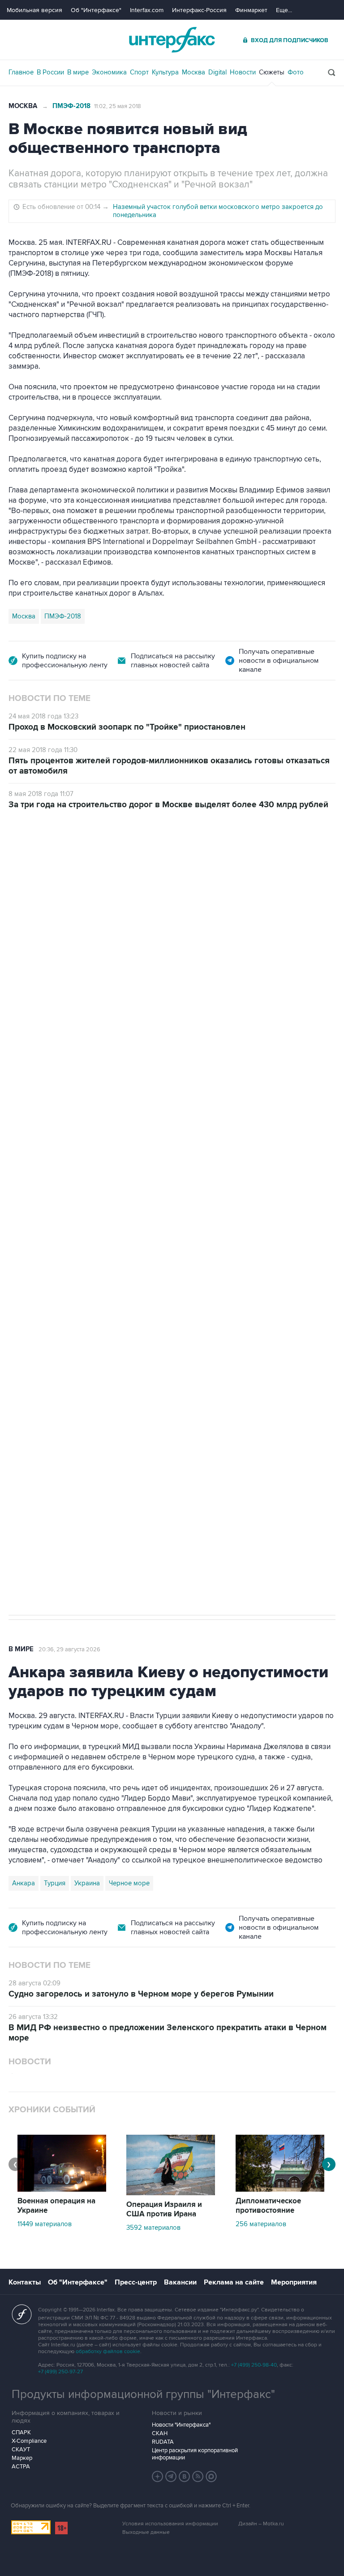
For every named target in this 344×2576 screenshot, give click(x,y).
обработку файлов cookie (108, 2352)
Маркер (22, 2458)
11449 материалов (45, 2224)
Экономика (109, 72)
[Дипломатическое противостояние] (280, 2189)
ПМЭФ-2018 (71, 106)
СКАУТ (21, 2450)
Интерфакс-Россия (199, 10)
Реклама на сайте (234, 2282)
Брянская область (174, 1327)
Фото (296, 72)
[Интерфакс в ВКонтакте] (185, 2476)
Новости (243, 72)
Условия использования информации (170, 2524)
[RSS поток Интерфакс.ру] (198, 2476)
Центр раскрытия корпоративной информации (195, 2454)
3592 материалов (153, 2228)
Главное (21, 72)
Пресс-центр (136, 2282)
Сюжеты (272, 72)
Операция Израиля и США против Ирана (164, 2209)
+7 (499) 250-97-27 (60, 2372)
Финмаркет (251, 10)
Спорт (139, 72)
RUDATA (163, 2442)
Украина (87, 1883)
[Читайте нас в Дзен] (158, 2476)
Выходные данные (146, 2532)
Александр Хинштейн (45, 1327)
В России (50, 72)
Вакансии (180, 2282)
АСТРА (21, 2467)
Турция (55, 1883)
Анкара (24, 1883)
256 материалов (261, 2224)
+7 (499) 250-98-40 (254, 2365)
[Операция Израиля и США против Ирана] (171, 2193)
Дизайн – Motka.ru (261, 2524)
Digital (217, 72)
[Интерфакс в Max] (211, 2476)
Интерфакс (172, 40)
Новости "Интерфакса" (181, 2425)
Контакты (25, 2282)
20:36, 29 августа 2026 (69, 1649)
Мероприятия (294, 2282)
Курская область (112, 1327)
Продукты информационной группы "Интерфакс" (143, 2394)
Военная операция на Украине (56, 2206)
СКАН (160, 2433)
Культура (165, 72)
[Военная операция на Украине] (62, 2189)
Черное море (129, 1883)
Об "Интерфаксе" (96, 10)
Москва (193, 72)
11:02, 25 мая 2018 (118, 106)
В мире (78, 72)
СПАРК (21, 2432)
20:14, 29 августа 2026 (77, 860)
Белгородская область (246, 1327)
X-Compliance (29, 2441)
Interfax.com (147, 10)
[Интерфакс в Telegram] (171, 2476)
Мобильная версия (34, 10)
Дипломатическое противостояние (268, 2206)
